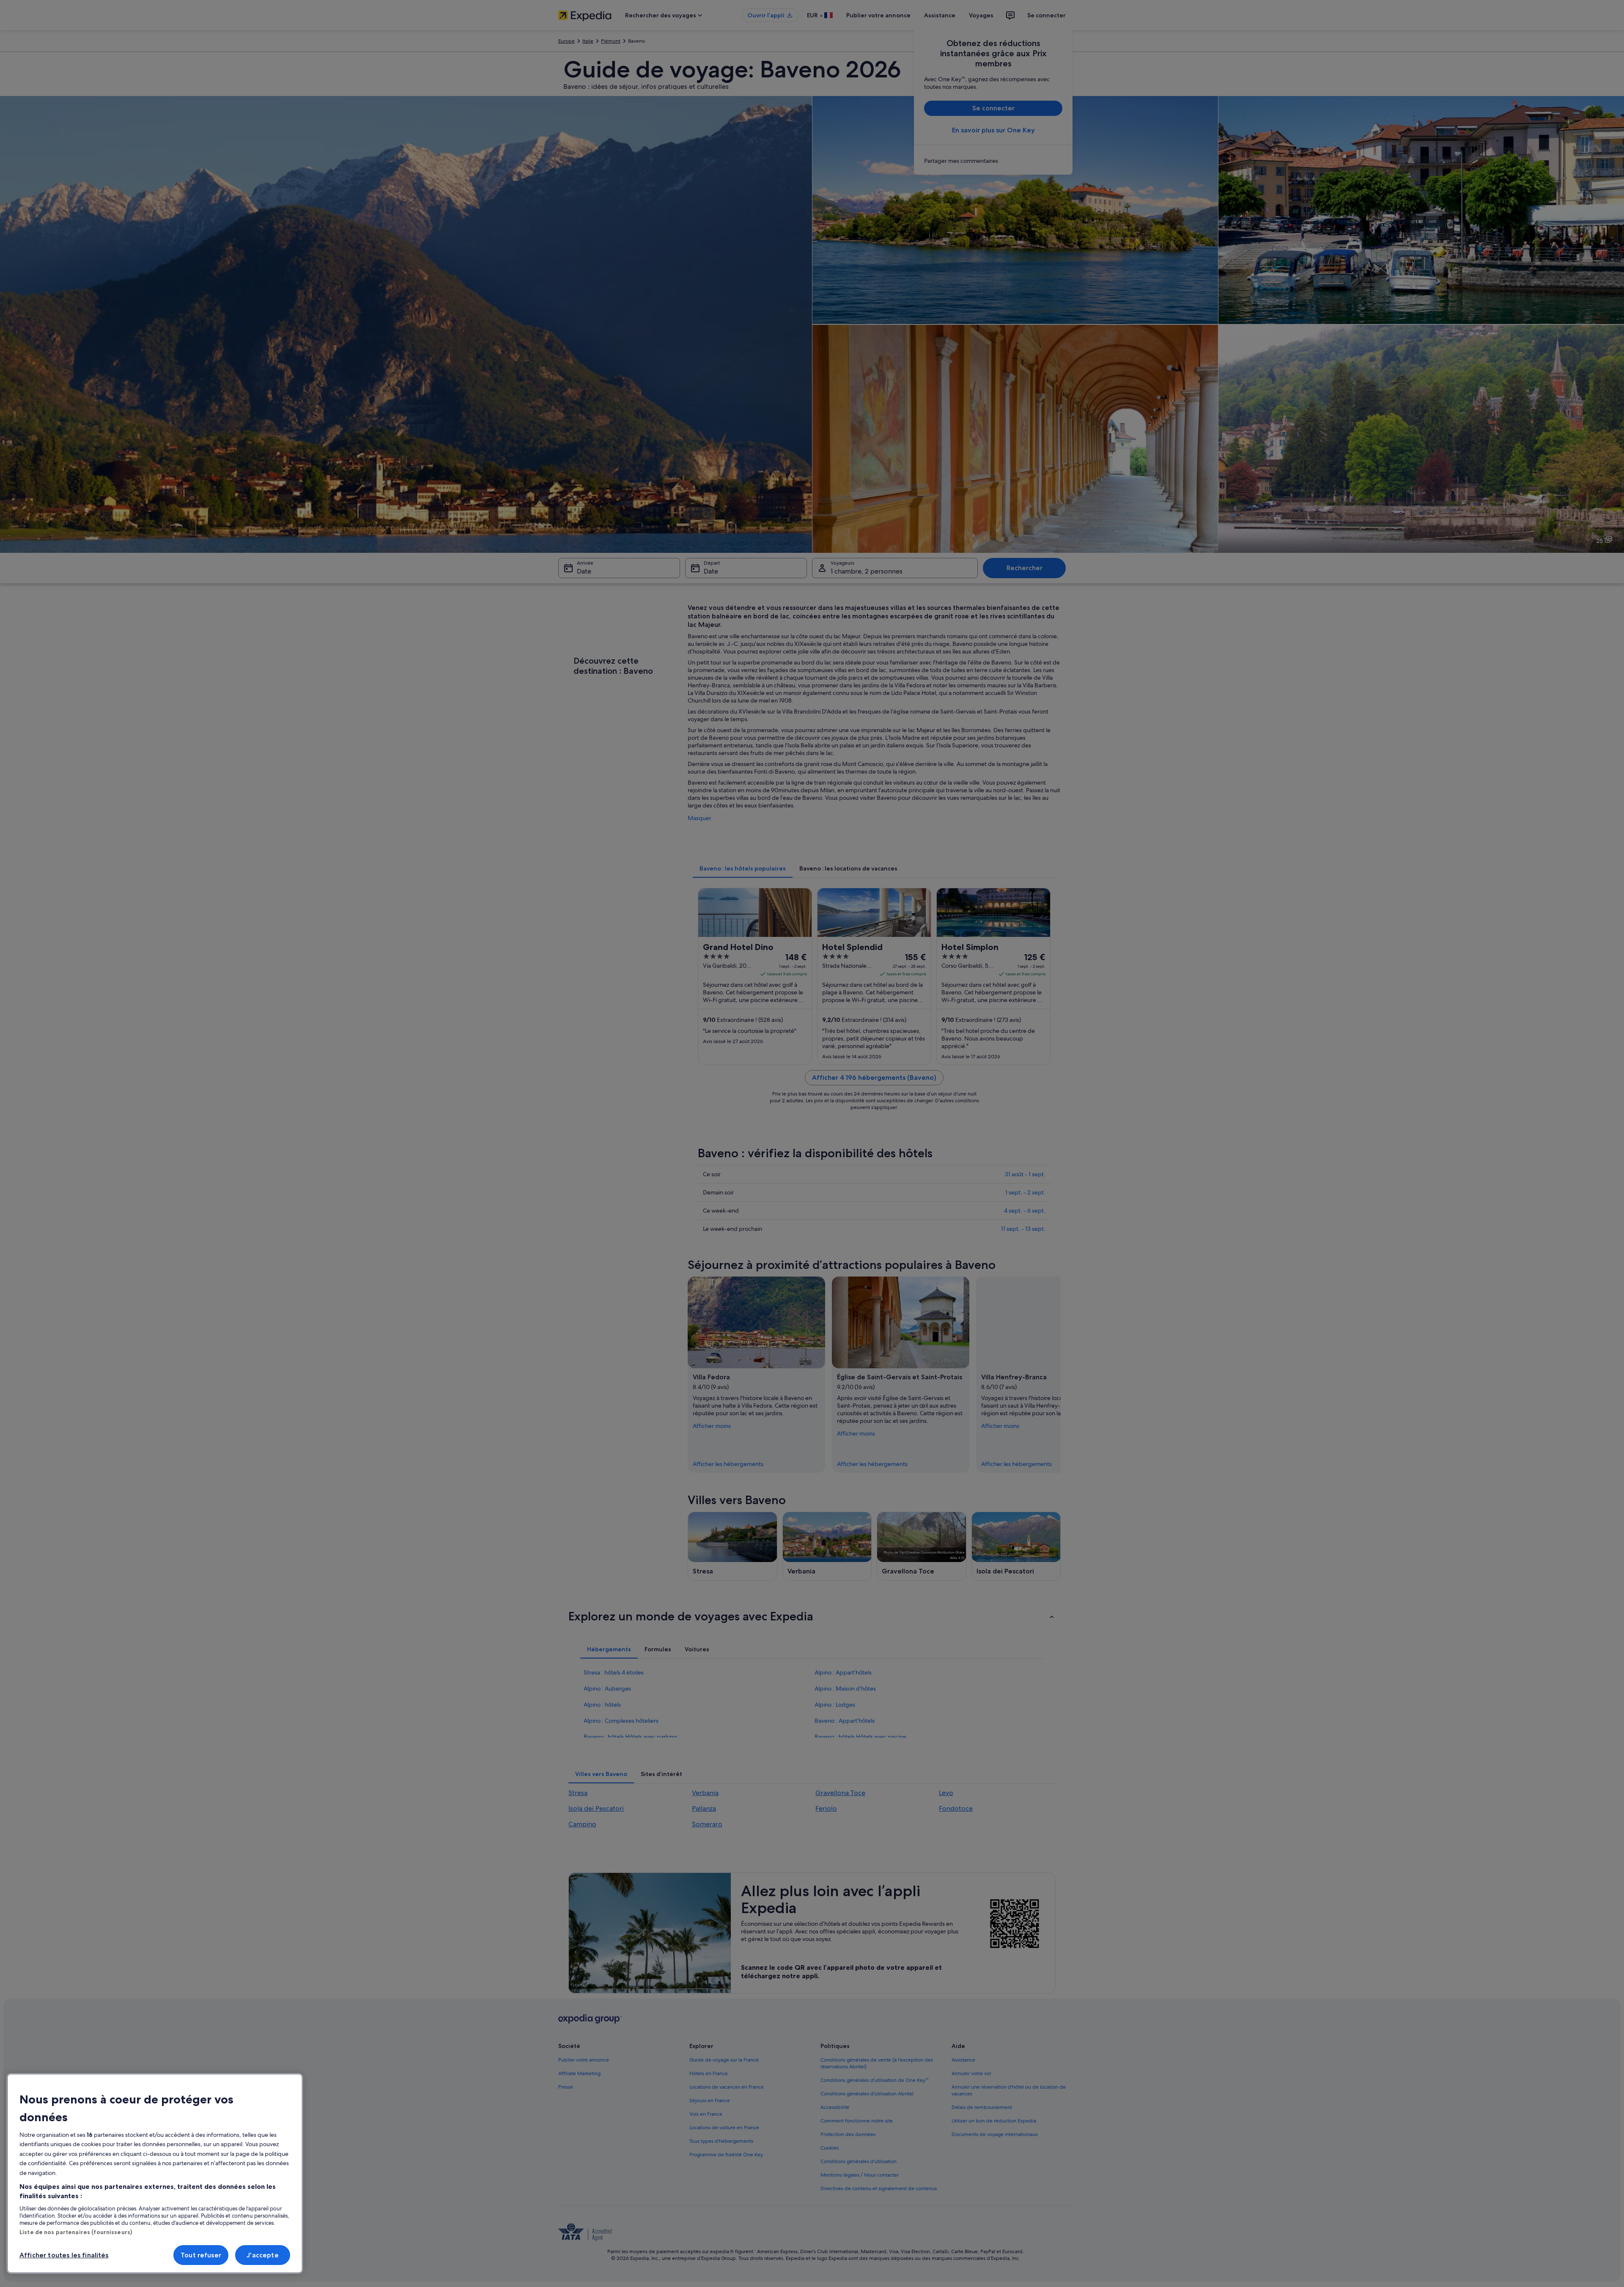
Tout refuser (201, 2255)
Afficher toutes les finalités (64, 2255)
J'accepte (262, 2255)
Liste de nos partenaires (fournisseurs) (76, 2232)
